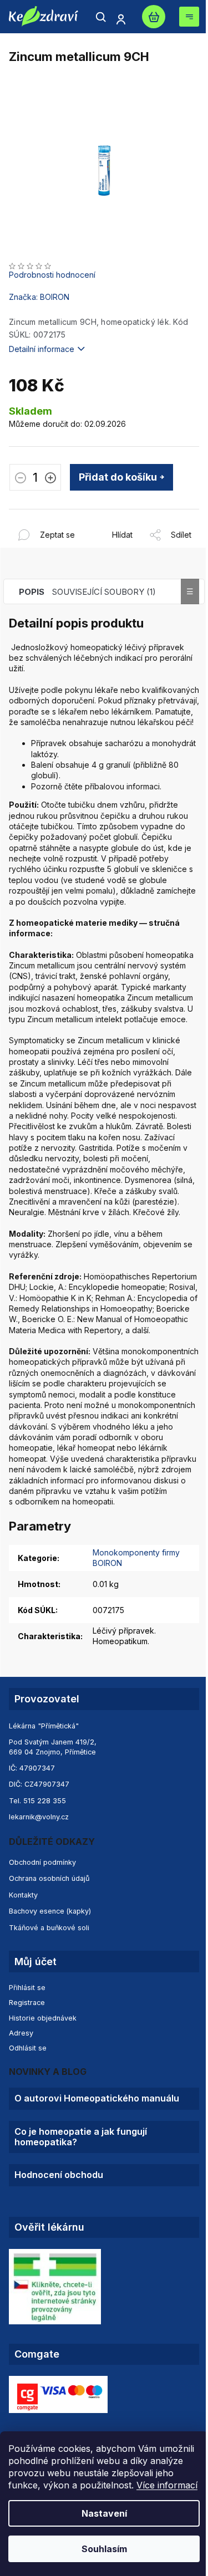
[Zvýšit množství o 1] (50, 479)
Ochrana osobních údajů (49, 1878)
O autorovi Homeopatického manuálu (97, 2098)
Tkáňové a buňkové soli (49, 1928)
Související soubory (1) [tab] (104, 592)
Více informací (167, 2485)
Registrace (27, 2003)
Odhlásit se (28, 2048)
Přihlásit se (27, 1988)
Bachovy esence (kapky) (50, 1911)
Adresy (21, 2033)
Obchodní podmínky (42, 1862)
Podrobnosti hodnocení (52, 275)
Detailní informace (42, 349)
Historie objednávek (43, 2018)
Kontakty (23, 1895)
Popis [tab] (32, 592)
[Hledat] (101, 17)
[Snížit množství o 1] (21, 479)
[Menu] (189, 17)
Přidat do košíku (118, 477)
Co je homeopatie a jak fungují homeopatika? (81, 2137)
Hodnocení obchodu (59, 2175)
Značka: (39, 297)
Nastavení (104, 2513)
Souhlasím (104, 2549)
